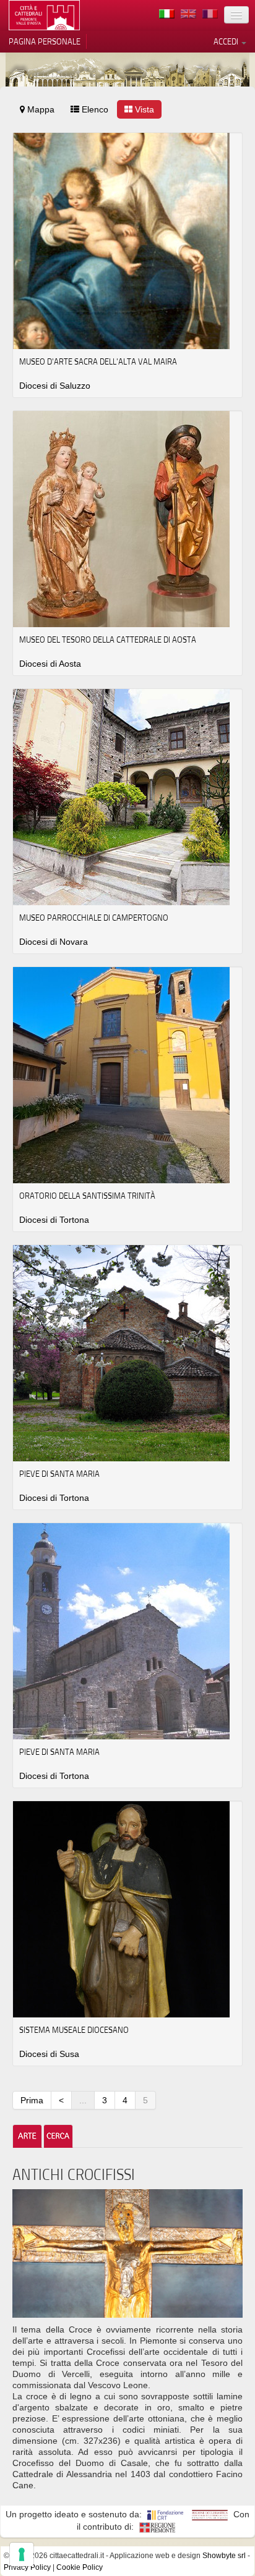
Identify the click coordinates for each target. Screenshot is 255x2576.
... (83, 2100)
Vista (143, 109)
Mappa (40, 109)
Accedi (227, 41)
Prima (32, 2100)
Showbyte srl (224, 2556)
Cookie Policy (80, 2567)
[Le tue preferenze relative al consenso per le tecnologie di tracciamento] (22, 2554)
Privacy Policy (27, 2567)
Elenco (94, 109)
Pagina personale (45, 41)
